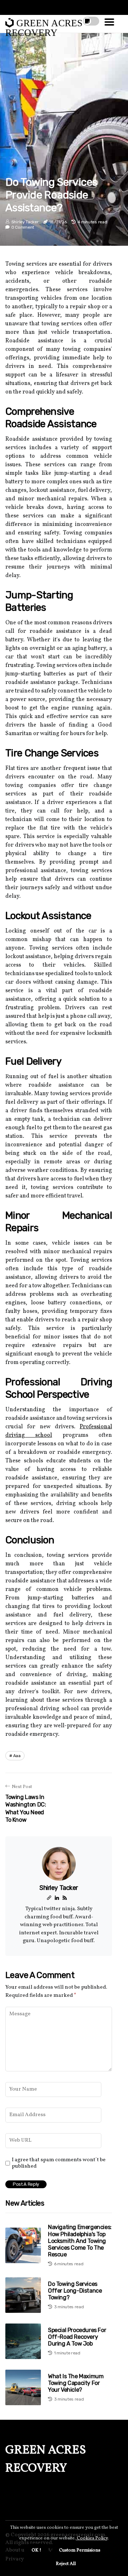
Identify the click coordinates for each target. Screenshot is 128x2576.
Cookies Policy (92, 2538)
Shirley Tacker (25, 222)
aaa (17, 1756)
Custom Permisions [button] (80, 2550)
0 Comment (23, 227)
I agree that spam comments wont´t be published (59, 2163)
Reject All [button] (66, 2564)
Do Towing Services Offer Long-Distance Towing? (75, 2291)
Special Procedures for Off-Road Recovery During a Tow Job (77, 2337)
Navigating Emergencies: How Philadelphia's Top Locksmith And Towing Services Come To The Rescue (80, 2241)
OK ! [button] (36, 2550)
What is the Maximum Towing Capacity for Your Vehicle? (76, 2383)
